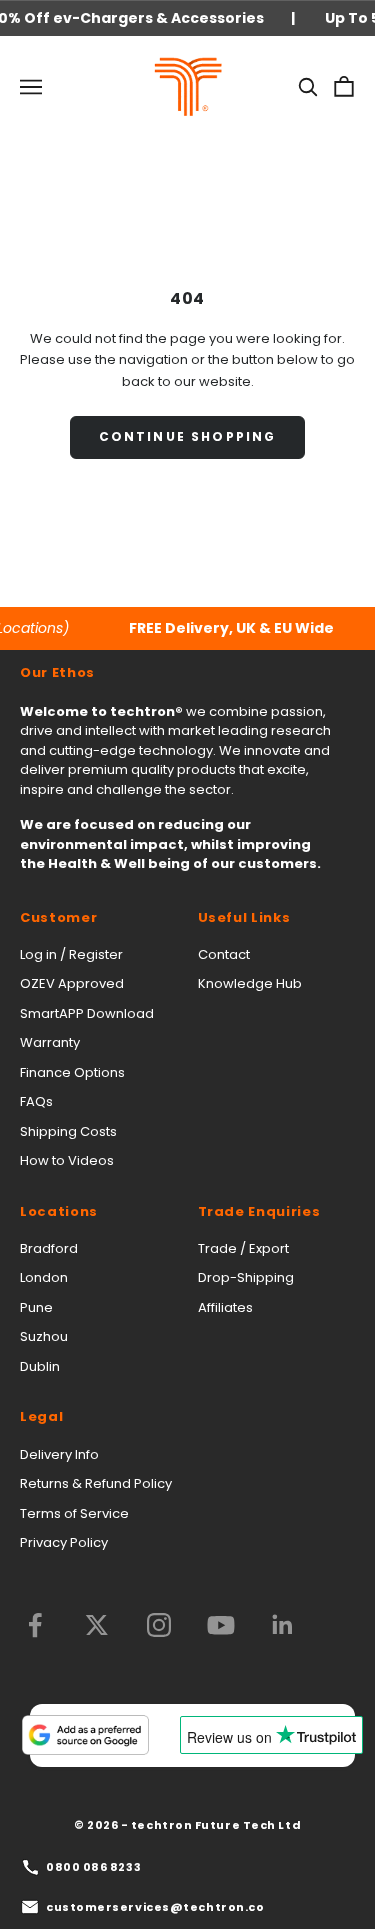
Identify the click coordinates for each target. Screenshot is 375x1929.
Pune (36, 1307)
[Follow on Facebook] (35, 1625)
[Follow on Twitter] (97, 1625)
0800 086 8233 (93, 1867)
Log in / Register (71, 954)
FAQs (36, 1101)
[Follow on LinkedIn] (283, 1625)
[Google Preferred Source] (85, 1735)
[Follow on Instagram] (159, 1625)
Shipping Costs (68, 1131)
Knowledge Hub (250, 983)
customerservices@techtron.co (155, 1907)
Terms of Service (74, 1513)
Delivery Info (59, 1454)
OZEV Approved (72, 983)
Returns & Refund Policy (96, 1483)
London (44, 1277)
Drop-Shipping (246, 1277)
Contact (224, 954)
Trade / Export (243, 1248)
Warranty (50, 1042)
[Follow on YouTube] (221, 1625)
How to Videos (67, 1160)
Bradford (49, 1248)
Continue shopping (188, 436)
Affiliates (225, 1307)
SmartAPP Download (87, 1013)
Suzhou (44, 1336)
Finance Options (72, 1072)
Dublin (40, 1366)
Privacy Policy (64, 1542)
